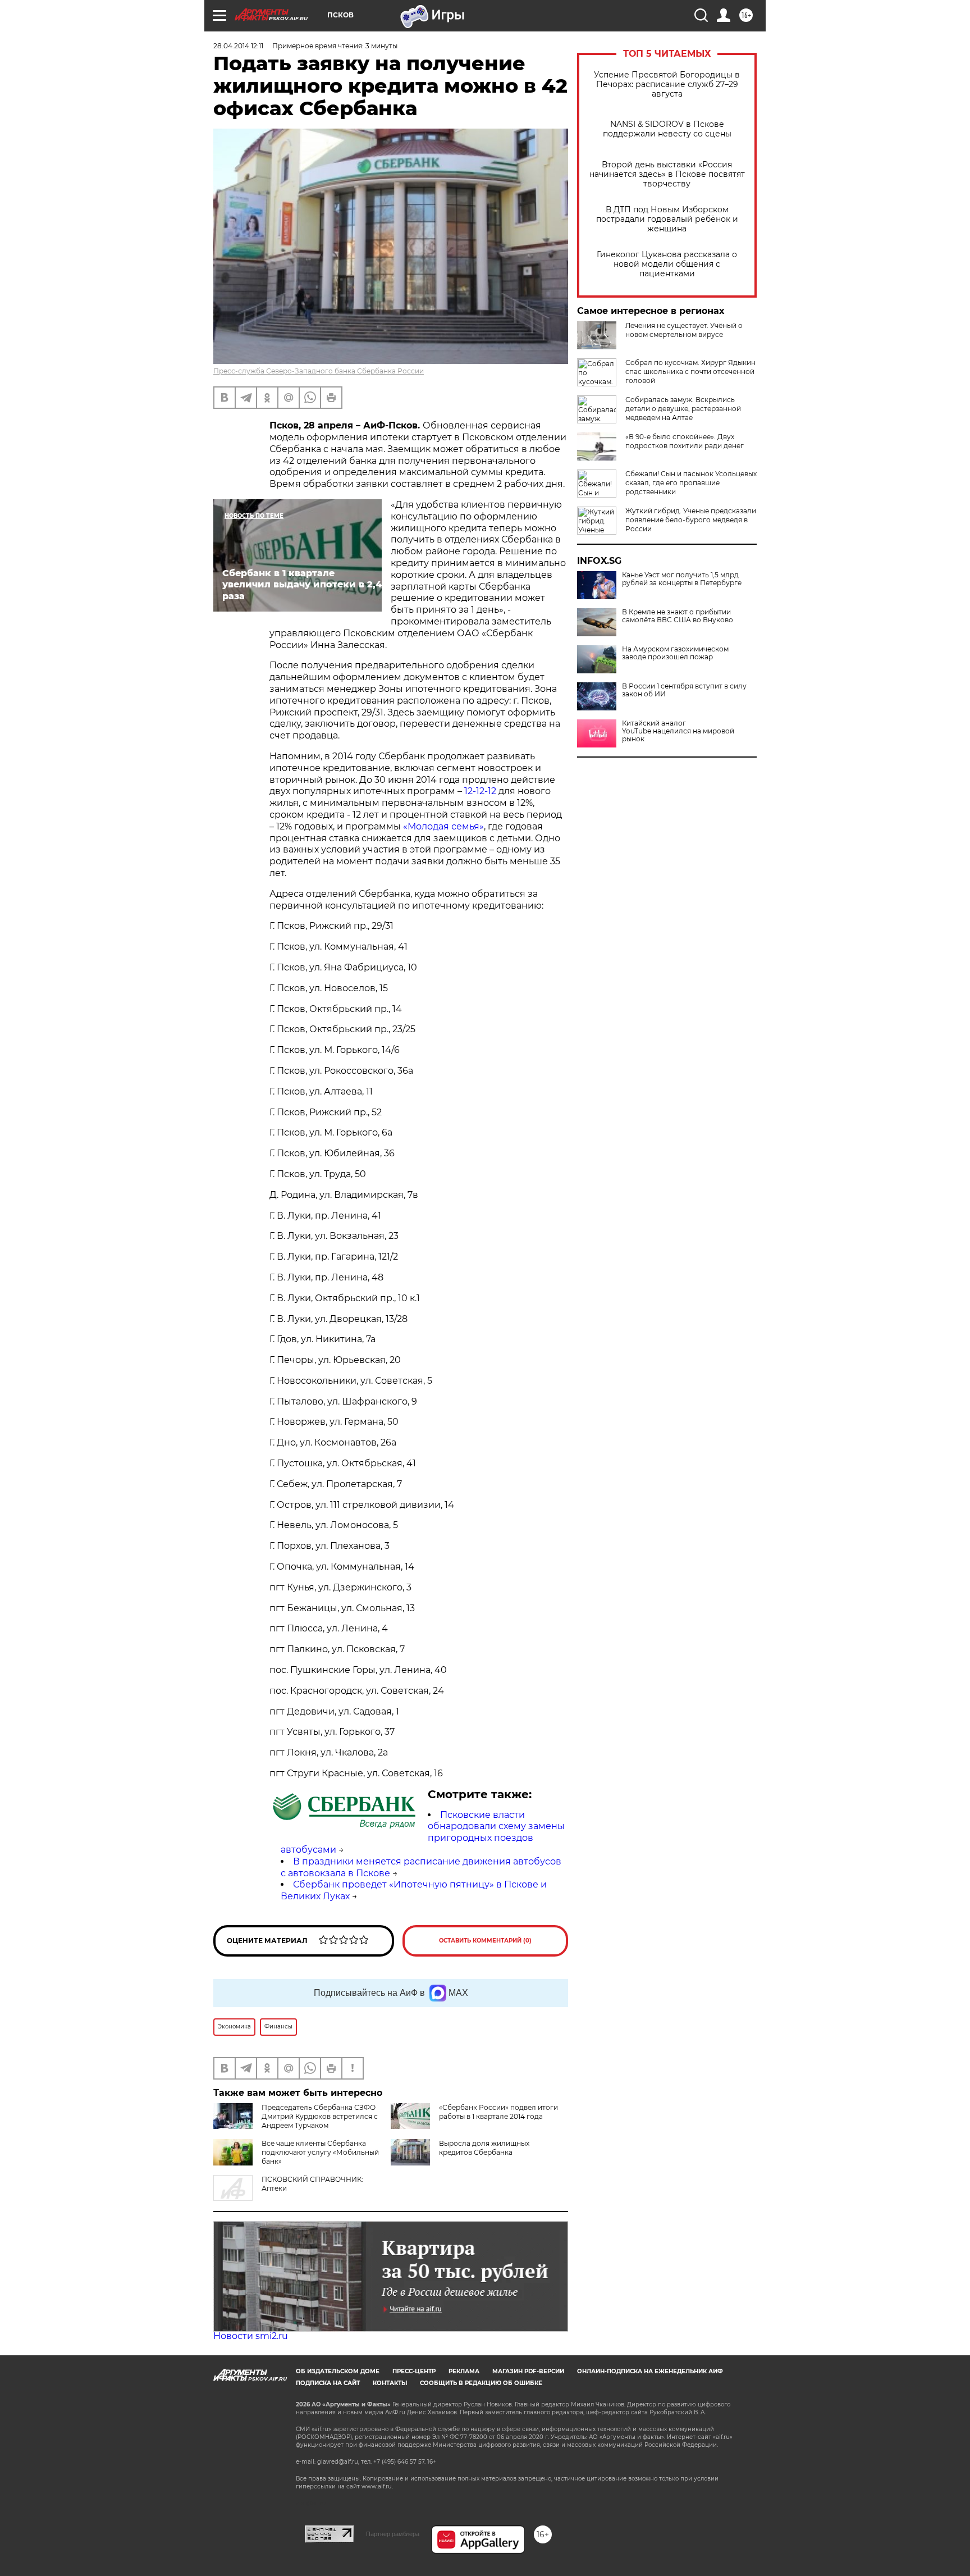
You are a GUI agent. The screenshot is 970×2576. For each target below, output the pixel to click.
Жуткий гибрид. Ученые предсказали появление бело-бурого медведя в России (691, 520)
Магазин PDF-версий (528, 2371)
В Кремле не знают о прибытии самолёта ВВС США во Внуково (678, 616)
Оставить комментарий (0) (485, 1941)
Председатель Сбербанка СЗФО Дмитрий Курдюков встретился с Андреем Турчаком (320, 2116)
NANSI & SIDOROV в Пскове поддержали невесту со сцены (667, 129)
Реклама (464, 2371)
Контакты (390, 2383)
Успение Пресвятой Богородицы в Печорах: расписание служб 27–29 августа (667, 85)
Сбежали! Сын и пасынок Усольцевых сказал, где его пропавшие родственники (691, 483)
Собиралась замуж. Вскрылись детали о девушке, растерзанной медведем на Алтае (683, 409)
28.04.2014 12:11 (238, 46)
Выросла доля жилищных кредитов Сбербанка (484, 2148)
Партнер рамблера (393, 2534)
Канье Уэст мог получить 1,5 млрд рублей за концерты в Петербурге (682, 579)
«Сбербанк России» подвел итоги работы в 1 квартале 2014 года (498, 2112)
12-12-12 (479, 791)
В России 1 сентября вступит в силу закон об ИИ (684, 690)
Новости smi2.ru (251, 2336)
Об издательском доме (338, 2371)
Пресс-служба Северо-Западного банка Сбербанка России (319, 371)
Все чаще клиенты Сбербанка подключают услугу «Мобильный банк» (320, 2152)
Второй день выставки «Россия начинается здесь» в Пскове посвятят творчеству (667, 174)
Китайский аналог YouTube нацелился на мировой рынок (678, 731)
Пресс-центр (414, 2371)
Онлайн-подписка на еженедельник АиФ (650, 2371)
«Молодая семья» (443, 826)
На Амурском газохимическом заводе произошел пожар (675, 653)
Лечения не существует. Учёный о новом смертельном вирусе (684, 330)
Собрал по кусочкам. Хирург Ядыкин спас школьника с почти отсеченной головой (690, 371)
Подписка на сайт (328, 2383)
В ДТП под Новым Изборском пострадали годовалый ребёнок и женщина (667, 219)
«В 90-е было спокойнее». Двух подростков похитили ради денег (685, 441)
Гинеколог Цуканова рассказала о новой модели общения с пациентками (667, 264)
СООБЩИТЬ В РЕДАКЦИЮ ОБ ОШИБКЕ (481, 2383)
